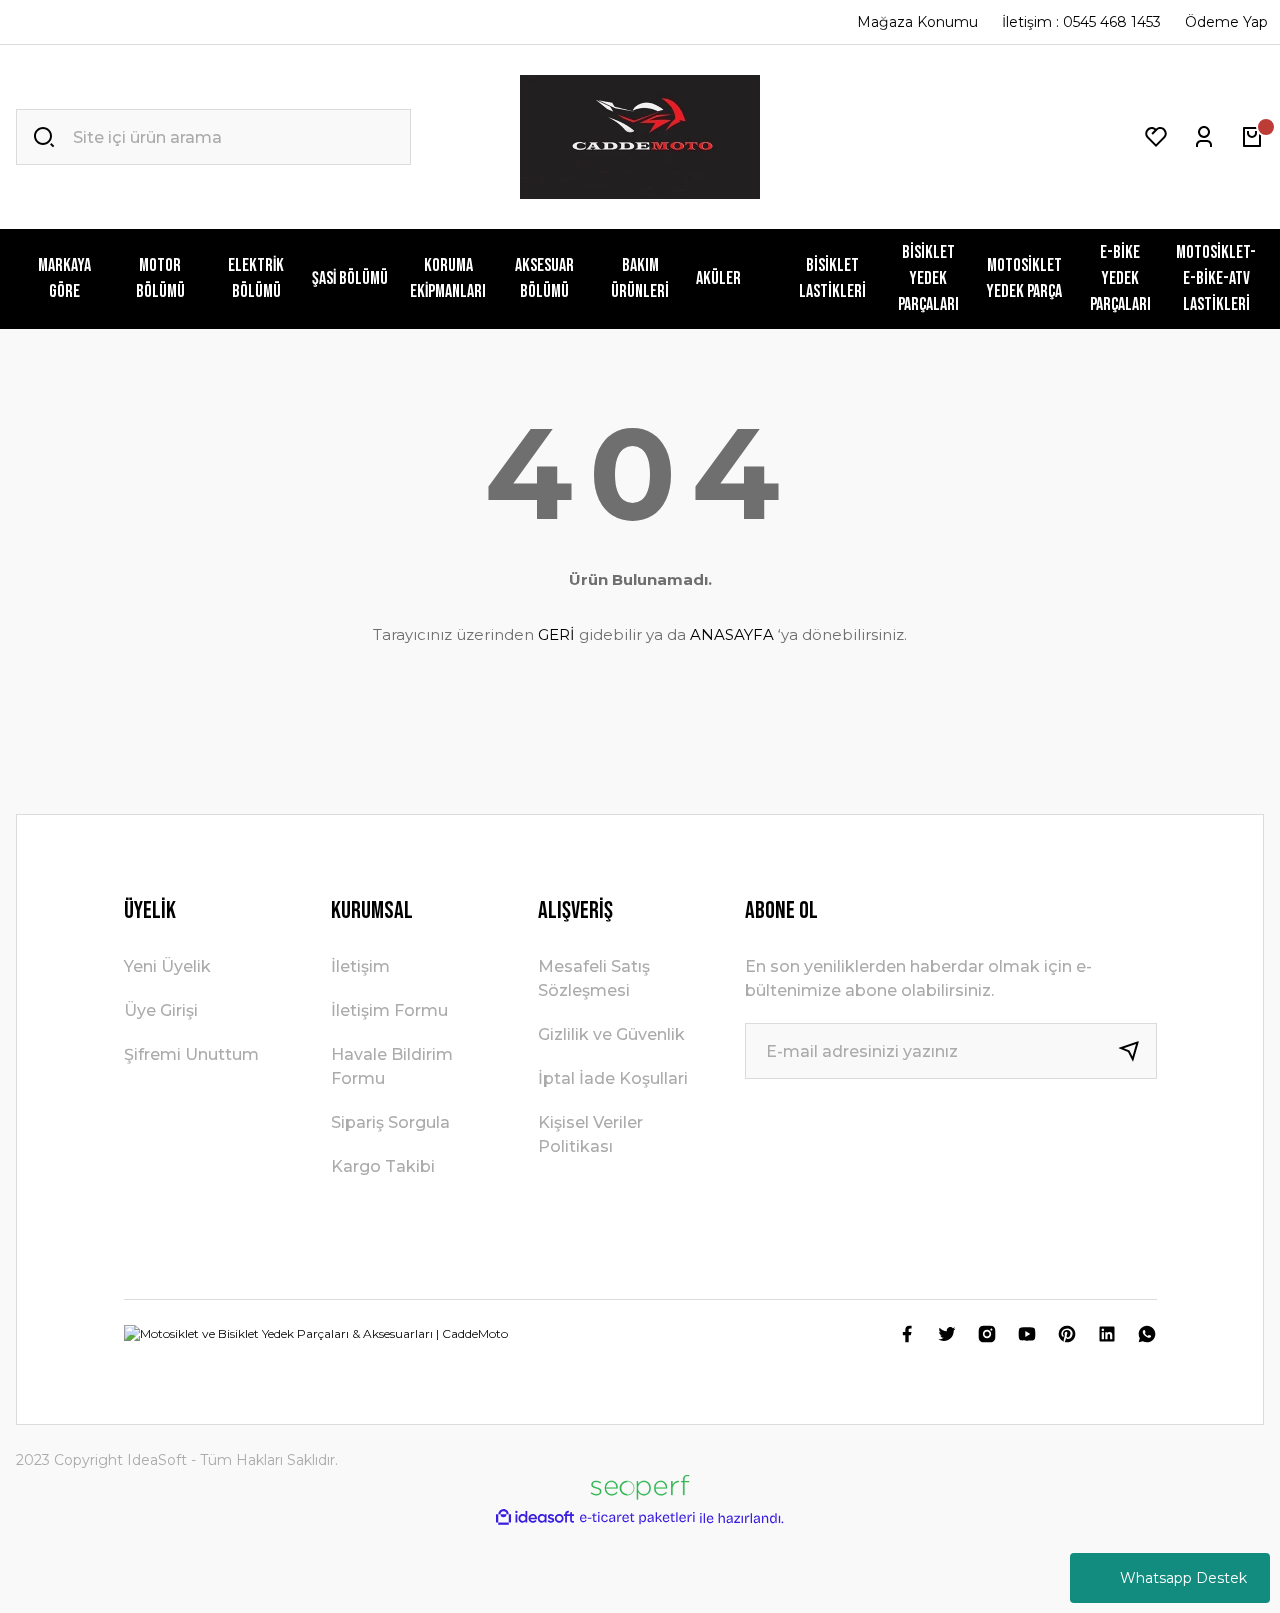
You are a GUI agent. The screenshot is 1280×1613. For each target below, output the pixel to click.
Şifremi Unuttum (191, 1054)
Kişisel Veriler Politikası (590, 1134)
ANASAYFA (732, 634)
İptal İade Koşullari (613, 1078)
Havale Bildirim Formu (392, 1066)
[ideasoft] (535, 1518)
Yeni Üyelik (167, 966)
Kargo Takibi (383, 1166)
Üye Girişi (161, 1010)
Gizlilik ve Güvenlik (611, 1034)
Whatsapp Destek (1183, 1578)
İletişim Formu (389, 1010)
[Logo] (640, 137)
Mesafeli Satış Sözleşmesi (594, 978)
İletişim (360, 966)
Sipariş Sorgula (390, 1122)
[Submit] (1137, 1051)
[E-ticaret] (637, 1518)
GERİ (556, 634)
